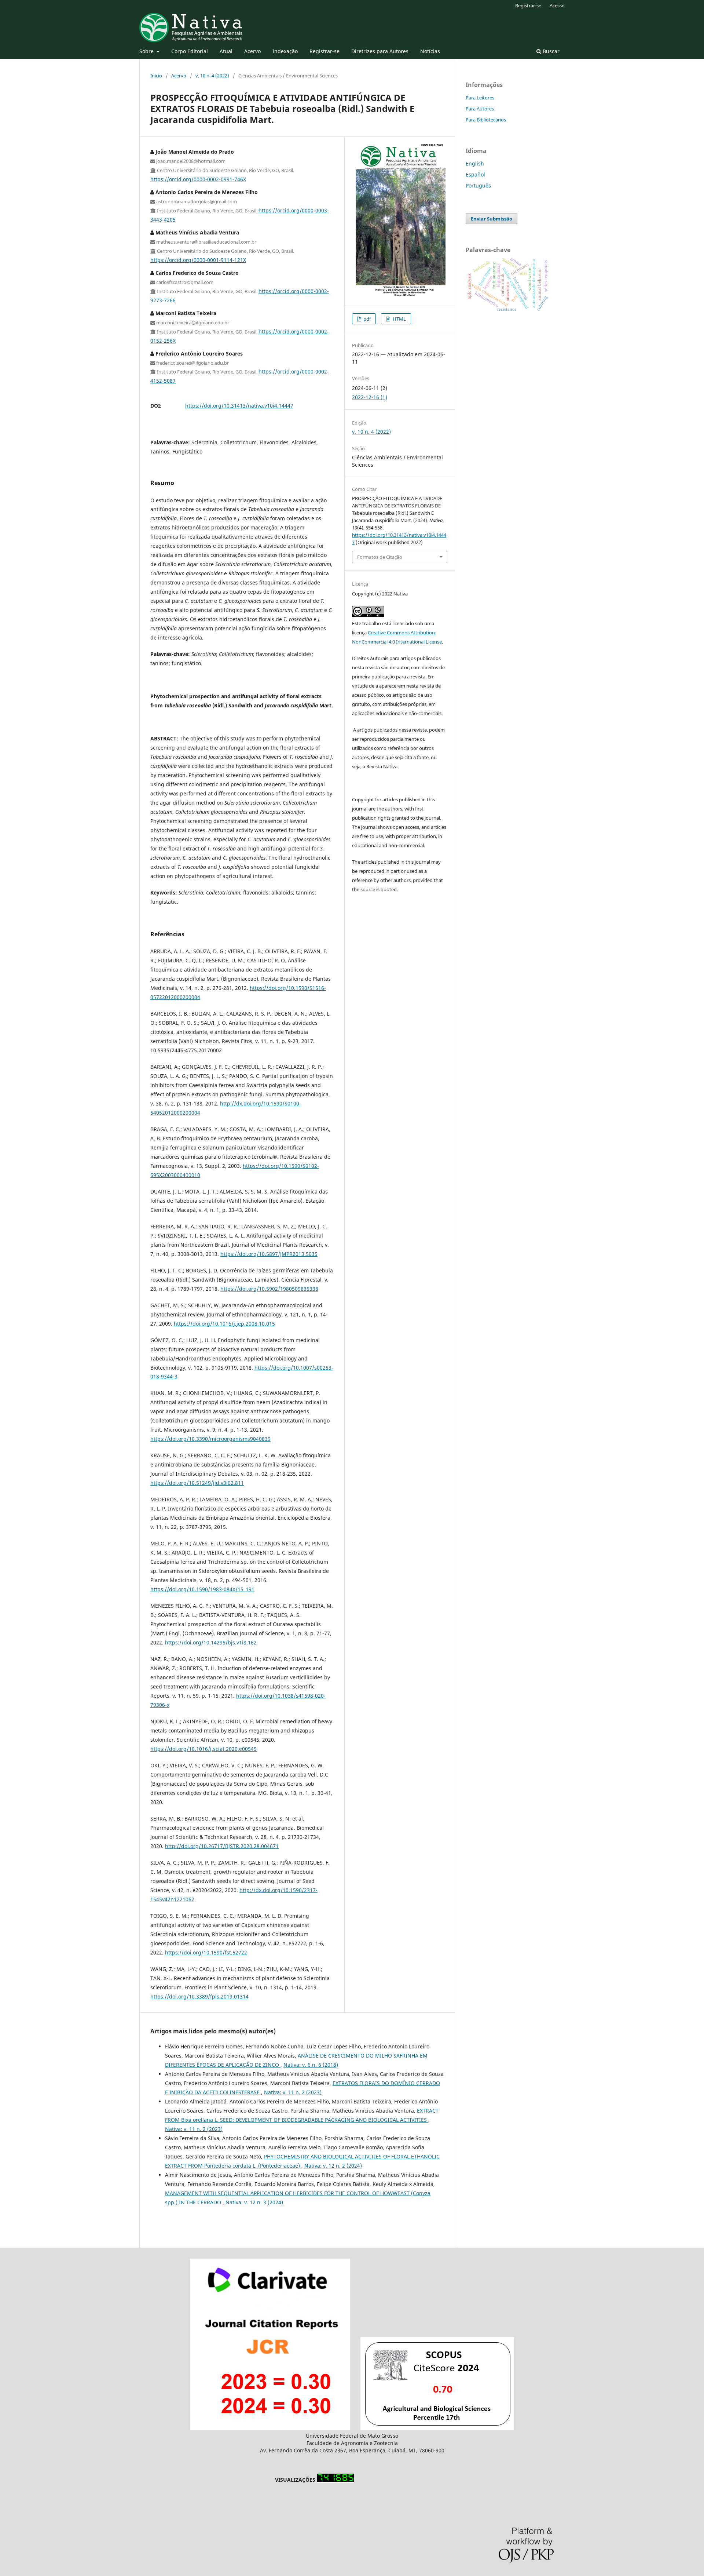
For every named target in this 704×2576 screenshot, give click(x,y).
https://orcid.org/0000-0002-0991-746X (198, 179)
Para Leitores (480, 98)
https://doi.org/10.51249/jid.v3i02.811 (197, 1483)
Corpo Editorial (190, 51)
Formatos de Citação (380, 557)
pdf (366, 319)
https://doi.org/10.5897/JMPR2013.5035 (269, 1254)
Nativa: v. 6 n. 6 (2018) (311, 2065)
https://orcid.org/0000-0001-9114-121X (198, 260)
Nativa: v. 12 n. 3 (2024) (254, 2202)
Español (475, 174)
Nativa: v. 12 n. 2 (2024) (333, 2166)
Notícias (430, 51)
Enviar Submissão (492, 219)
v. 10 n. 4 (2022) (212, 76)
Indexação (285, 51)
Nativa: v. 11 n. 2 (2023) (293, 2092)
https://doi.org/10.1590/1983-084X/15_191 (202, 1589)
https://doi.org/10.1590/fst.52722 (206, 1952)
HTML (399, 319)
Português (478, 185)
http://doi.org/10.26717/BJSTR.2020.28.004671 (222, 1846)
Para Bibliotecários (486, 120)
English (475, 163)
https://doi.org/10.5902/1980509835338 (269, 1289)
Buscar (550, 51)
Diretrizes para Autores (380, 51)
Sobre (147, 51)
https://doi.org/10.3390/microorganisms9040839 (210, 1439)
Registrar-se (324, 51)
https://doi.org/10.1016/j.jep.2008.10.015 (224, 1324)
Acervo (252, 51)
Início (156, 76)
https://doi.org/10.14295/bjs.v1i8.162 (211, 1642)
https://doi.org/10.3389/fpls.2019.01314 (199, 1996)
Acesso (557, 6)
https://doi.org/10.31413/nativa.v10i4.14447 (239, 406)
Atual (226, 51)
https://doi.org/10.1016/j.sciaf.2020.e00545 (203, 1749)
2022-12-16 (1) (370, 397)
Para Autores (480, 109)
